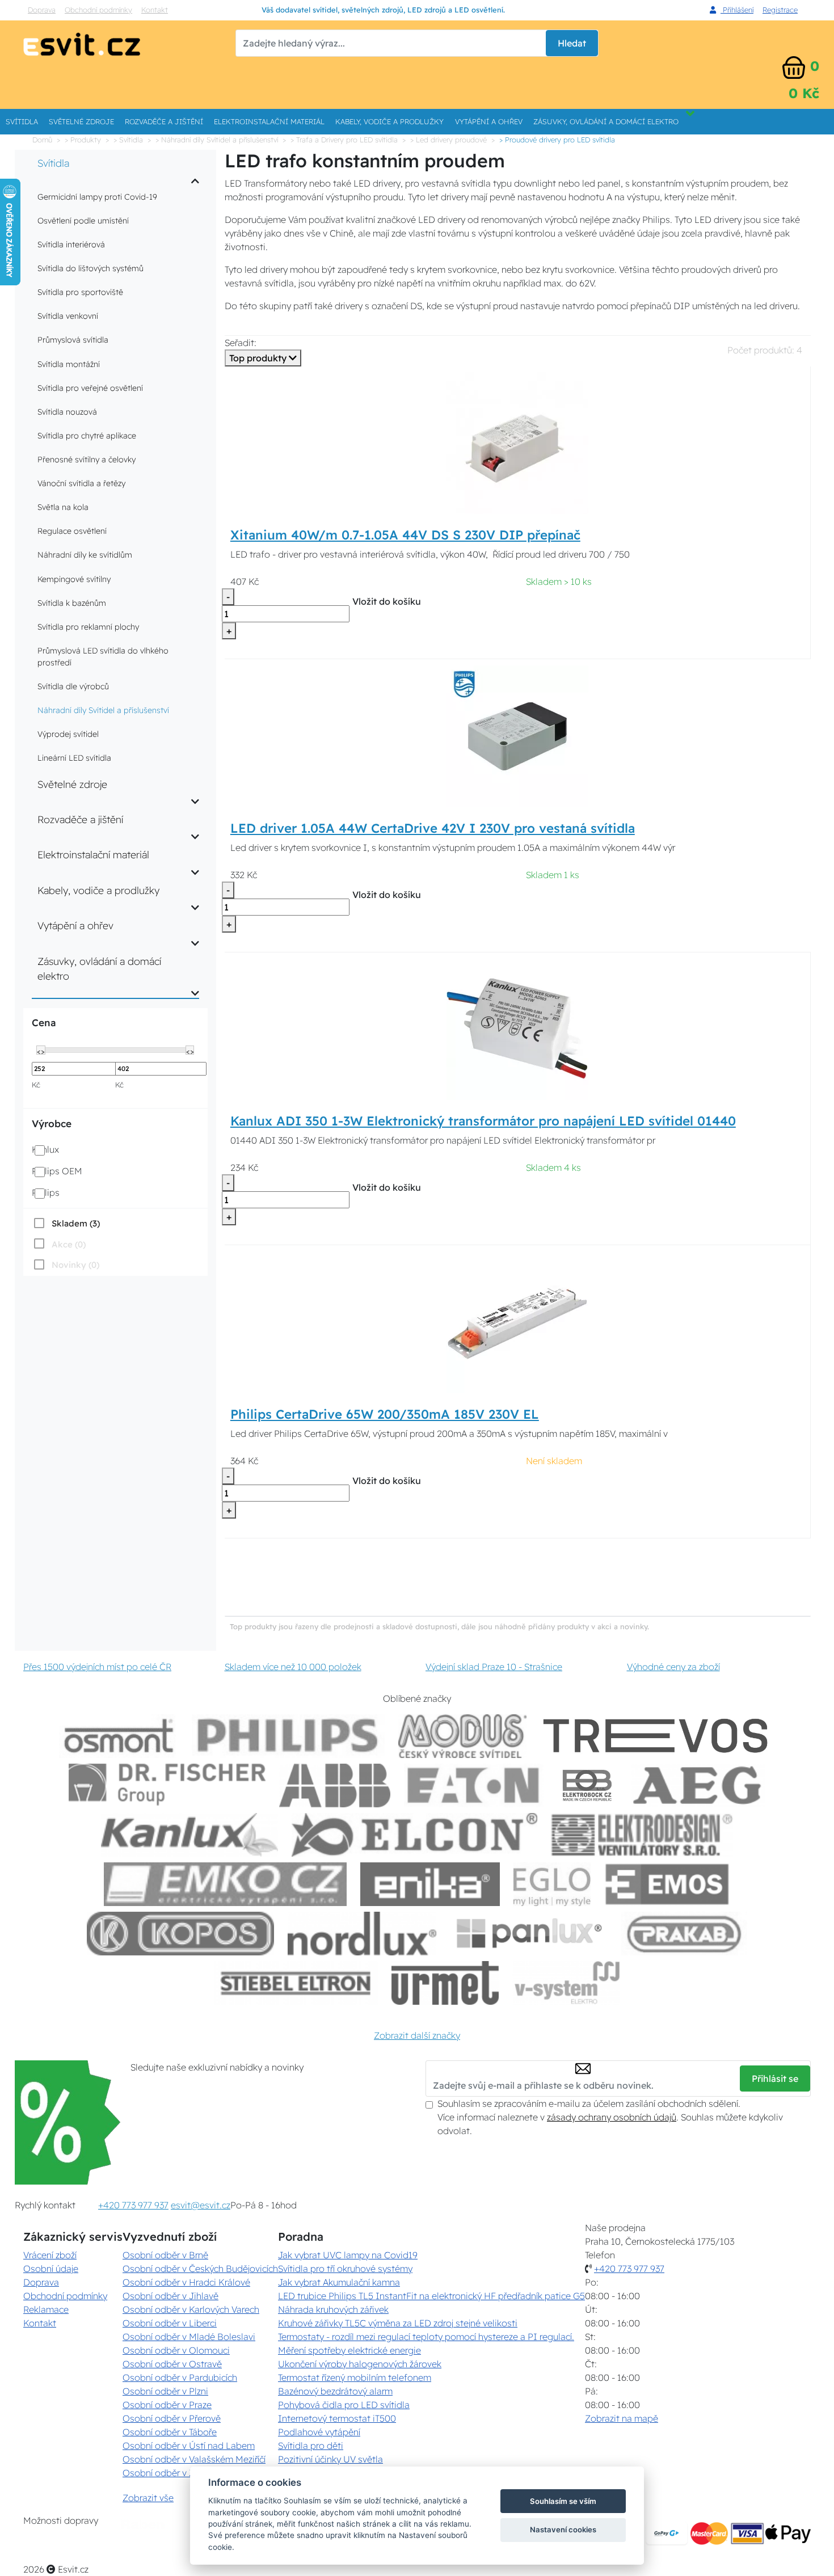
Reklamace (46, 2309)
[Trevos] (658, 1736)
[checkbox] (66, 1223)
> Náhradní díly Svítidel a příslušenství (217, 140)
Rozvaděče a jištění (164, 121)
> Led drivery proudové (448, 140)
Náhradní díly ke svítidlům (85, 555)
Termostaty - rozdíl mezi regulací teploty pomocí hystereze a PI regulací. (426, 2337)
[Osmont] (119, 1736)
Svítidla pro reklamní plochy (88, 627)
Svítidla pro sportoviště (80, 292)
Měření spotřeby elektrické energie (349, 2350)
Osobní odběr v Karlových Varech (191, 2309)
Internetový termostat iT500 (337, 2418)
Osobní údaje (51, 2269)
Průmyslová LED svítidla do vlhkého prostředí (103, 657)
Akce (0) (69, 1244)
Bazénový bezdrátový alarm (335, 2391)
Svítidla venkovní (68, 316)
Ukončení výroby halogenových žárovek (360, 2364)
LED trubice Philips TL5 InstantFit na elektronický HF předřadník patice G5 (431, 2296)
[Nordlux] (362, 1934)
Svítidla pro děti (311, 2446)
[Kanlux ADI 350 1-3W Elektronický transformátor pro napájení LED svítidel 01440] (517, 1028)
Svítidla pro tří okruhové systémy (345, 2269)
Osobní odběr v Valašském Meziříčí (194, 2459)
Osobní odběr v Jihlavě (170, 2296)
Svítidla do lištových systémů (90, 268)
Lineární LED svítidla (74, 758)
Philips (46, 1192)
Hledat (572, 43)
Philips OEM (57, 1171)
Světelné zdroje (81, 121)
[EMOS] (667, 1884)
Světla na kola (63, 507)
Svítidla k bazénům (72, 603)
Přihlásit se (775, 2078)
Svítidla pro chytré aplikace (87, 436)
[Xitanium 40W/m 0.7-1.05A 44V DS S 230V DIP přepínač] (517, 442)
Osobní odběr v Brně (165, 2255)
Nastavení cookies (563, 2529)
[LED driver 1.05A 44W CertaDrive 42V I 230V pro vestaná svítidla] (517, 735)
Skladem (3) (76, 1223)
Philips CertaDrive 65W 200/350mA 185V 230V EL (385, 1414)
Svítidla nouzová (67, 412)
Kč (36, 1085)
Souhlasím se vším (563, 2501)
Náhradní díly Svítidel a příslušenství (103, 710)
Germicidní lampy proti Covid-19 (97, 197)
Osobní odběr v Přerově (172, 2418)
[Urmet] (445, 1983)
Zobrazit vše (148, 2498)
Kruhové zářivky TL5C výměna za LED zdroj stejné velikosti (398, 2323)
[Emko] (225, 1884)
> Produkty (83, 140)
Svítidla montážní (69, 364)
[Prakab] (684, 1934)
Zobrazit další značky (417, 2035)
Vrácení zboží (50, 2255)
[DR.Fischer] (167, 1786)
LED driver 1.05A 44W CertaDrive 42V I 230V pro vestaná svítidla (433, 828)
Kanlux (45, 1149)
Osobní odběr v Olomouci (176, 2350)
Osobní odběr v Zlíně (166, 2473)
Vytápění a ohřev (489, 121)
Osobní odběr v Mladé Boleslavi (189, 2337)
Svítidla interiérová (71, 244)
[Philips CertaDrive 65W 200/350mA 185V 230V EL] (517, 1321)
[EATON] (474, 1786)
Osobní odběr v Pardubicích (180, 2377)
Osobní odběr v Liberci (170, 2323)
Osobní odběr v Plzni (165, 2391)
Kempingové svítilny (74, 579)
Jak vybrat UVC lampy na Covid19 (348, 2255)
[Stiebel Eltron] (296, 1983)
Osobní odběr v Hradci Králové (186, 2282)
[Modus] (462, 1736)
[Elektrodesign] (642, 1835)
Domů (42, 140)
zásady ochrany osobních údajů (612, 2117)
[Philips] (288, 1736)
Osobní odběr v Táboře (170, 2432)
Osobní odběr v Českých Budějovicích (200, 2269)
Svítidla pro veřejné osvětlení (90, 388)
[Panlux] (529, 1934)
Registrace (780, 10)
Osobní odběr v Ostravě (172, 2364)
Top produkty (259, 358)
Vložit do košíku (387, 601)
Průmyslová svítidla (73, 340)
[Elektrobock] (588, 1786)
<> (41, 1051)
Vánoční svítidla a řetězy (81, 483)
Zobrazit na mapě (622, 2418)
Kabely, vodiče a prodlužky (389, 121)
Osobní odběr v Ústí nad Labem (189, 2446)
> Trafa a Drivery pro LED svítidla (344, 140)
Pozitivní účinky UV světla (330, 2459)
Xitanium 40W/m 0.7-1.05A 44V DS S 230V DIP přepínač (405, 535)
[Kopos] (180, 1934)
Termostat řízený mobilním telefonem (355, 2377)
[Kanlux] (189, 1835)
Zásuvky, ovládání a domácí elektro (606, 121)
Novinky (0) (75, 1265)
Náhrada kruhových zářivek (333, 2309)
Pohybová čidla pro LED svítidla (344, 2405)
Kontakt (155, 10)
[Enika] (430, 1884)
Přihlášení (737, 10)
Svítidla (22, 121)
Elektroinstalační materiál (269, 121)
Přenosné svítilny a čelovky (87, 459)
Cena (44, 1023)
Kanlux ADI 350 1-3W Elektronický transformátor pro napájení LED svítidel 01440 (483, 1121)
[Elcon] (414, 1835)
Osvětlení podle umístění (83, 221)
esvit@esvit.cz (201, 2205)
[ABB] (335, 1786)
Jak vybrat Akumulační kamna (339, 2282)
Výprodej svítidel (68, 734)
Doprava (42, 10)
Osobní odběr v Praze (167, 2405)
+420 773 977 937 (133, 2205)
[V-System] (566, 1983)
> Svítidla (128, 140)
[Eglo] (552, 1884)
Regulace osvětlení (72, 531)
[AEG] (698, 1786)
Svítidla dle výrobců (73, 686)
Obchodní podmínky (98, 10)
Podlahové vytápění (319, 2432)
